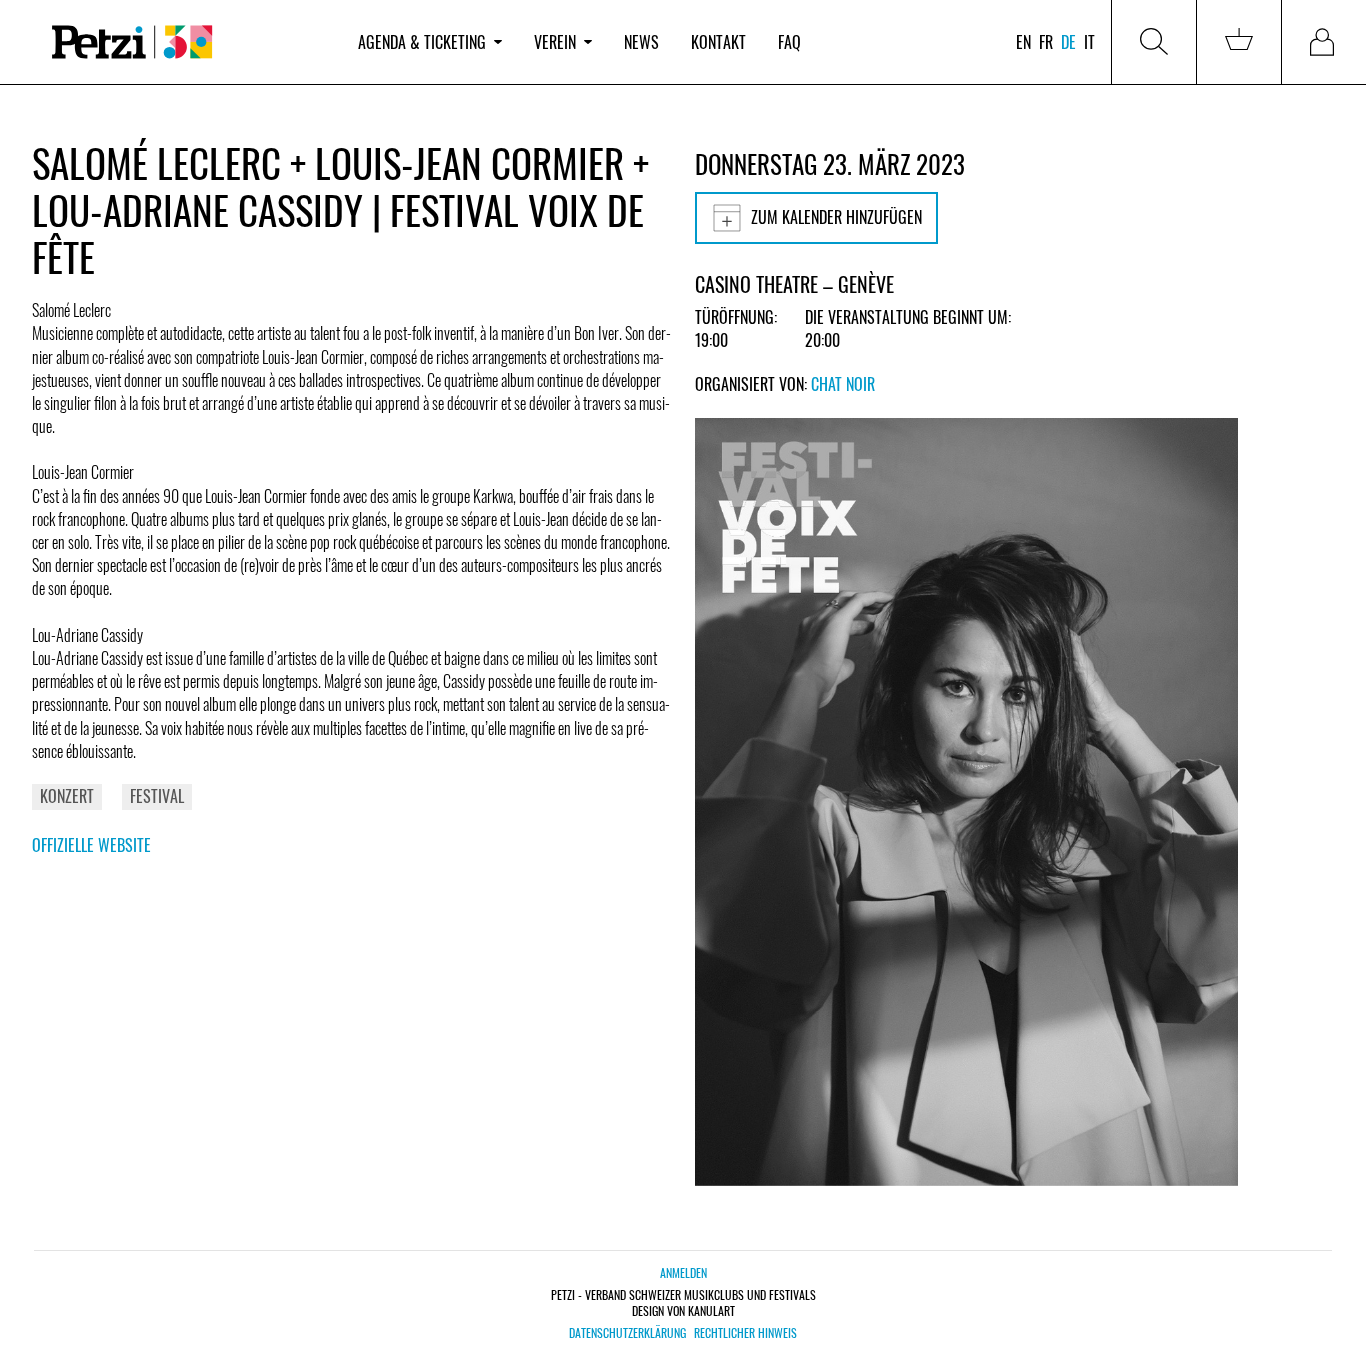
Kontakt (718, 42)
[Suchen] (1154, 42)
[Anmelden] (1324, 42)
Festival (157, 796)
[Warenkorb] (1239, 42)
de (1068, 42)
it (1089, 42)
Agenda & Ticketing (422, 42)
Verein (555, 42)
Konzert (67, 796)
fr (1046, 42)
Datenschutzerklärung (627, 1333)
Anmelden (683, 1272)
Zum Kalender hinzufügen (836, 217)
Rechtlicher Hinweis (745, 1333)
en (1023, 42)
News (641, 42)
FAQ (789, 42)
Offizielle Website (91, 845)
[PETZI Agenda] (187, 42)
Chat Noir (843, 384)
